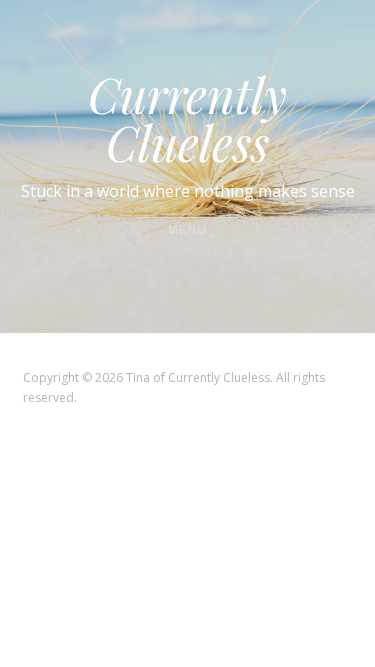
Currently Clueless (187, 118)
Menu (187, 229)
